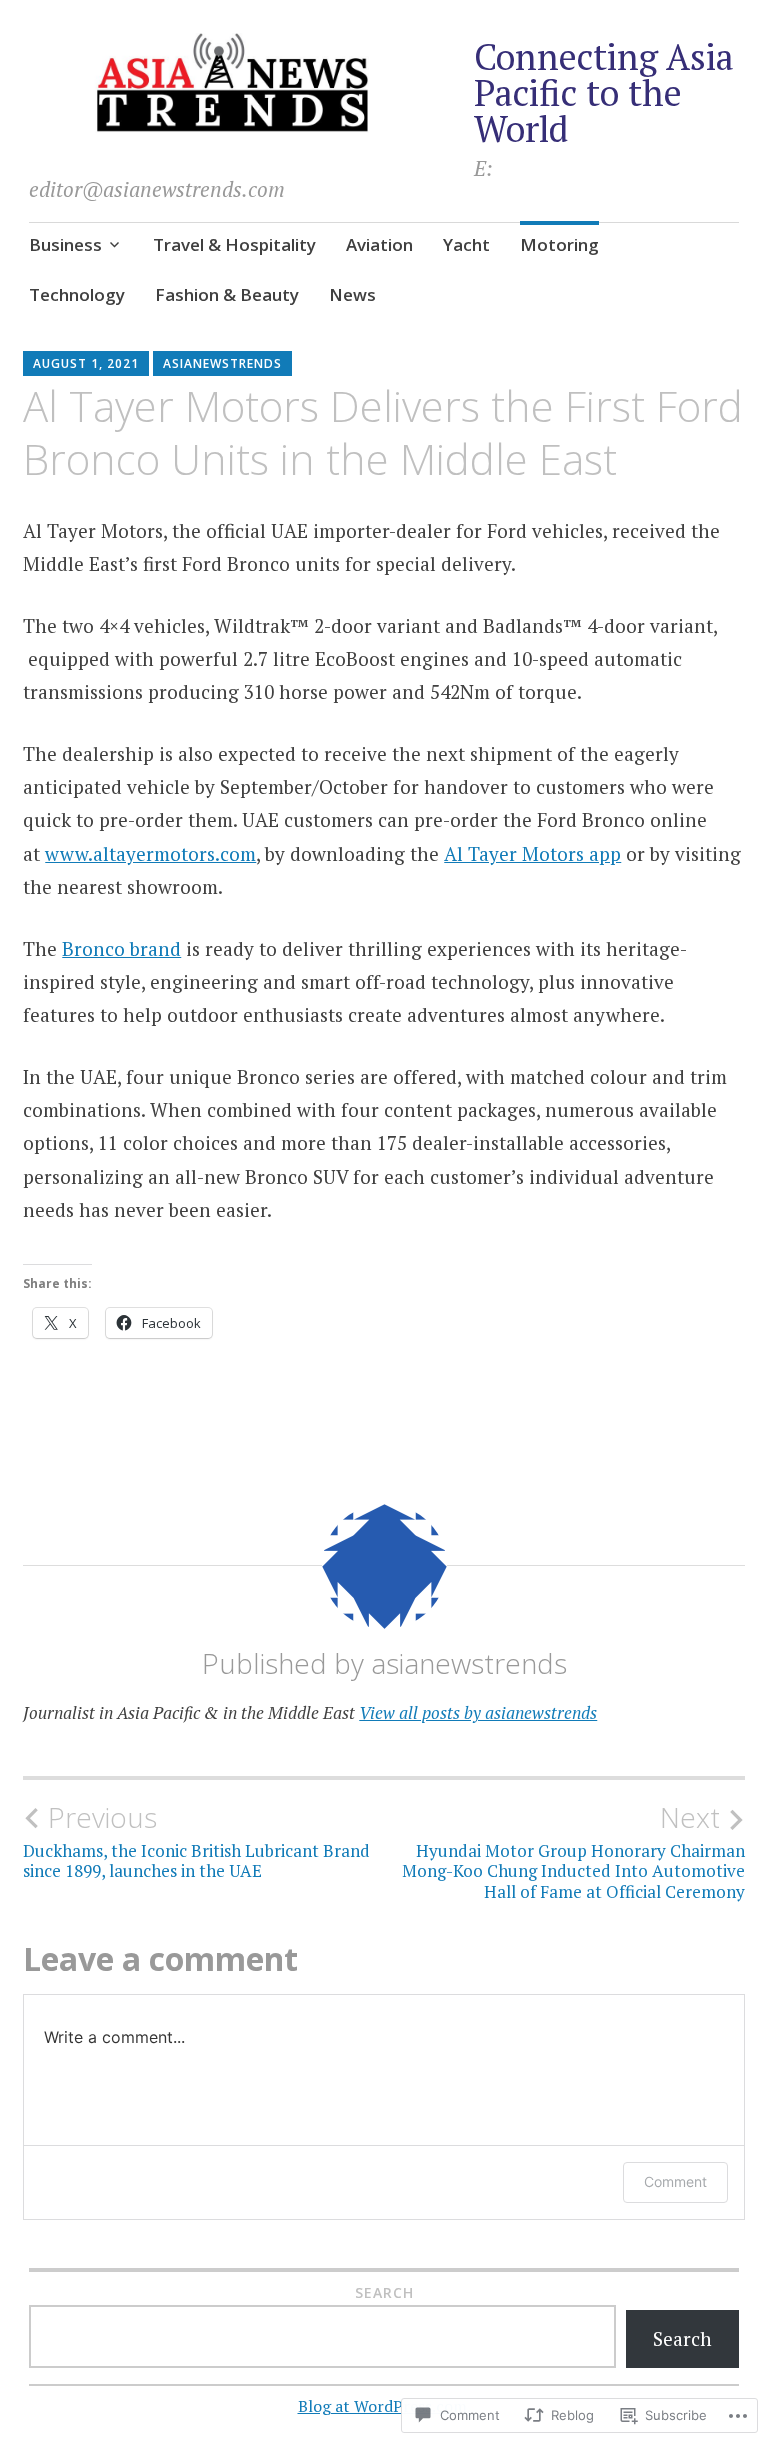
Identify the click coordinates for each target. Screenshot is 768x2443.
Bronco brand (121, 948)
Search (384, 2292)
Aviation (379, 244)
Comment (675, 2181)
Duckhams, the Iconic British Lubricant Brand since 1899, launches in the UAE (196, 1841)
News (352, 294)
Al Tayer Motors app (532, 853)
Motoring (559, 244)
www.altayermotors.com (150, 853)
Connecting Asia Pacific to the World (604, 92)
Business (65, 244)
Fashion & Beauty (227, 294)
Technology (77, 294)
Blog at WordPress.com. (384, 2406)
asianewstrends (222, 363)
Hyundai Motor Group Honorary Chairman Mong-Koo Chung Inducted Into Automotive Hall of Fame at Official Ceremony (573, 1851)
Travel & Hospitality (234, 244)
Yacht (466, 244)
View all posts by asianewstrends (478, 1712)
